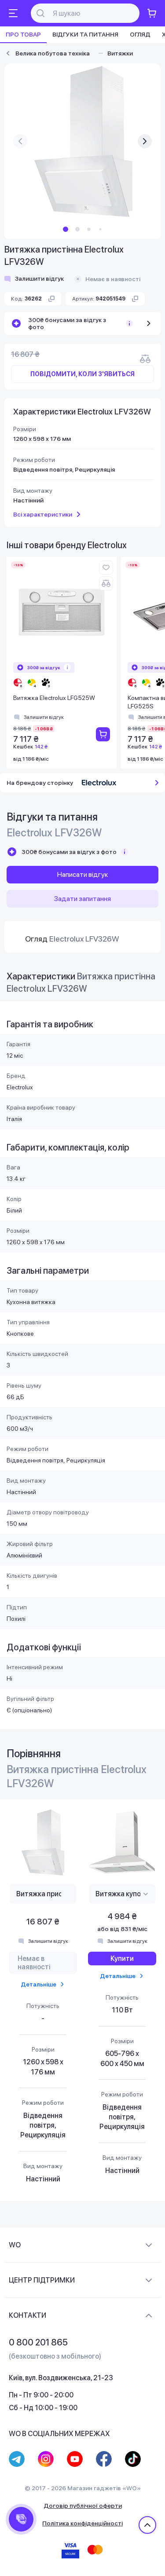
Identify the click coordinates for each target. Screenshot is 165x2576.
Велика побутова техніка (53, 53)
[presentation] (20, 141)
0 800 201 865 (38, 2342)
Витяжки (120, 53)
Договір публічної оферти (83, 2506)
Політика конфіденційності (82, 2523)
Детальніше (38, 1984)
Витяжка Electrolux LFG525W (54, 698)
